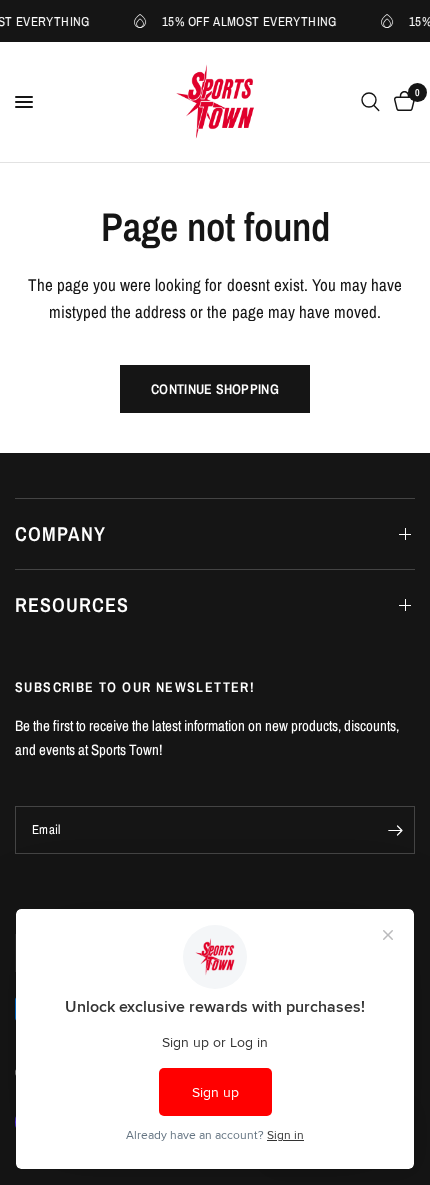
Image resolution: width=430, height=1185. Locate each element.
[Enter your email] (395, 830)
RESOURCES (72, 604)
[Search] (370, 102)
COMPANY (60, 533)
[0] (401, 102)
